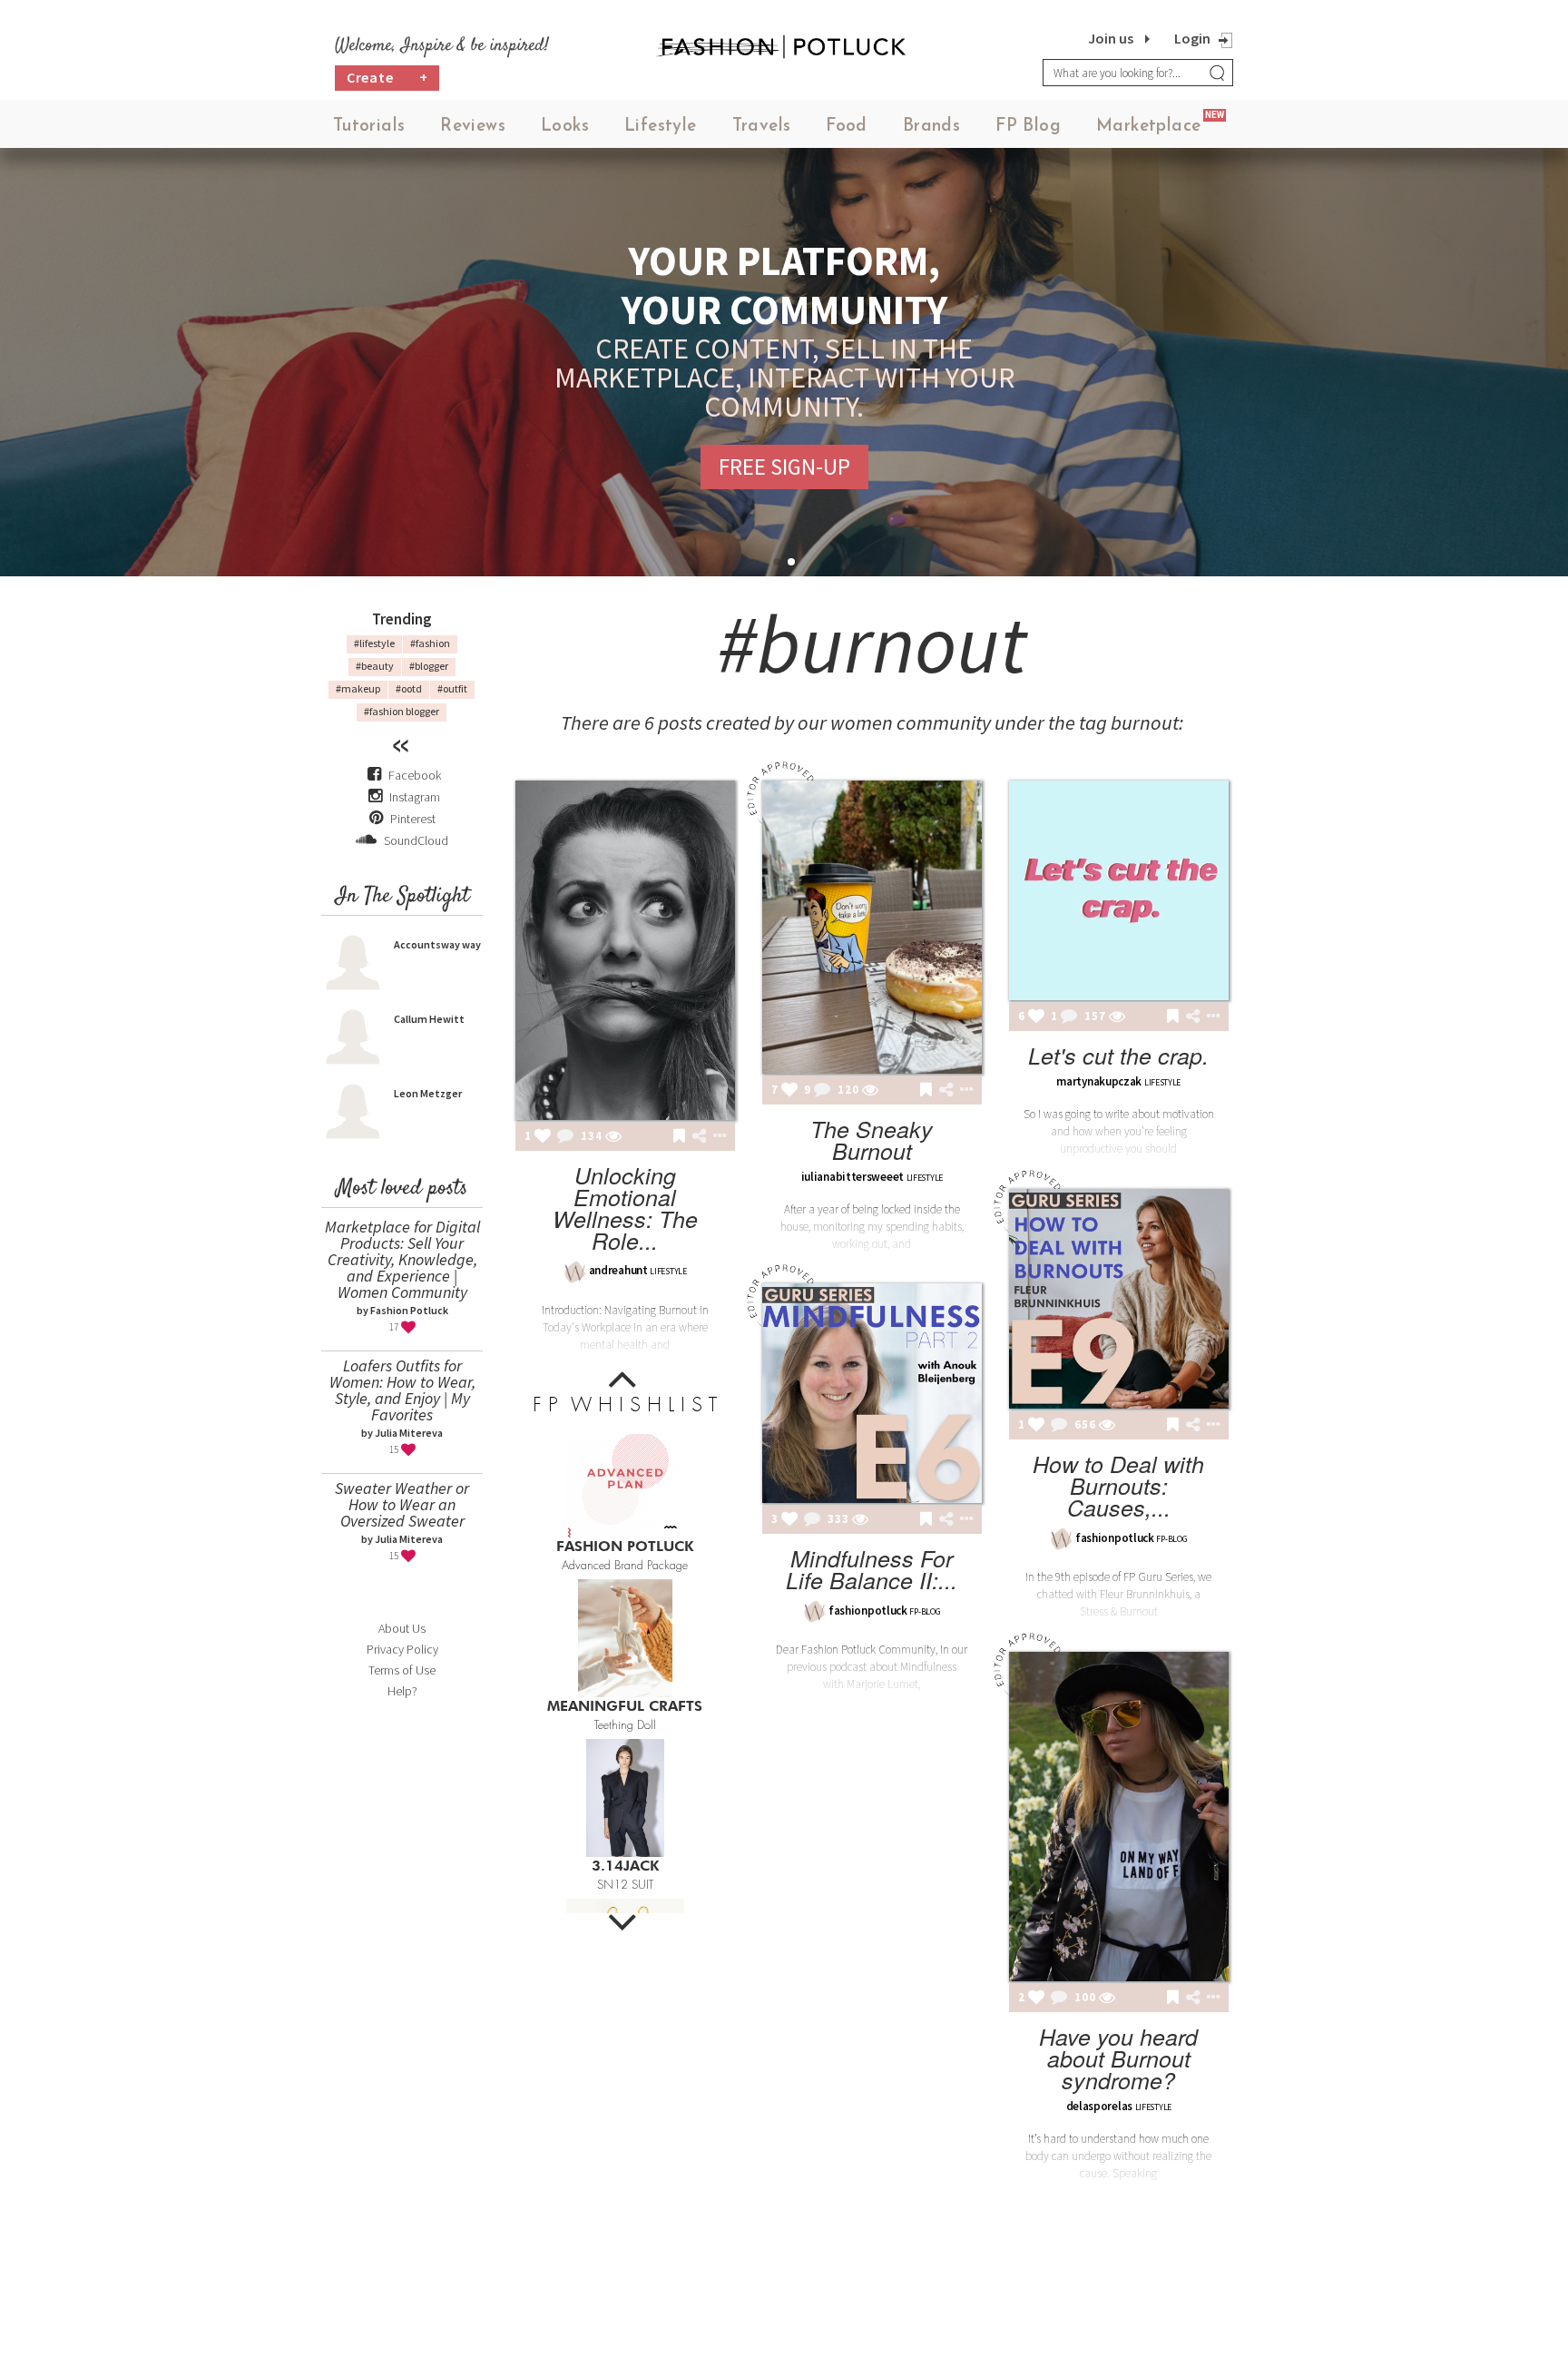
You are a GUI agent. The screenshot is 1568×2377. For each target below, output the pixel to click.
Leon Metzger (428, 1093)
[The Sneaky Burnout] (872, 927)
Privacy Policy (402, 1649)
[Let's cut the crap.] (1119, 890)
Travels (762, 127)
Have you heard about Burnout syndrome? (1118, 2058)
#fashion (430, 643)
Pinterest (412, 819)
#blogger (429, 666)
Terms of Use (402, 1670)
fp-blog (1171, 1539)
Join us (1111, 38)
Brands (931, 127)
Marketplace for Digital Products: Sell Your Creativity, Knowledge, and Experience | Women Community (402, 1259)
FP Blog (1028, 127)
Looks (565, 127)
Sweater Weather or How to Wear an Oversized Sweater (402, 1504)
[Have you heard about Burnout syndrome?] (1119, 1817)
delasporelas (1099, 2106)
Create (387, 77)
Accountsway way (437, 944)
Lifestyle (661, 127)
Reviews (473, 127)
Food (847, 127)
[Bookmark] (679, 1137)
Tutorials (369, 127)
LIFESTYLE (668, 1271)
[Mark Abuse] (716, 1137)
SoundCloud (415, 840)
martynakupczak (1099, 1081)
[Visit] (613, 1137)
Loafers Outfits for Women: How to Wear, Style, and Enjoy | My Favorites (402, 1390)
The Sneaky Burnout (872, 1139)
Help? (402, 1691)
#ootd (409, 688)
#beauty (375, 666)
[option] (625, 1498)
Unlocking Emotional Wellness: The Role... (625, 1208)
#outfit (452, 688)
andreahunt (618, 1270)
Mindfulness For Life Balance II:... (872, 1569)
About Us (402, 1628)
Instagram (415, 797)
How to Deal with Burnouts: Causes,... (1118, 1485)
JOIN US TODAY (784, 452)
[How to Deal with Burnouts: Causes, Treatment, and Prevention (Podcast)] (1119, 1299)
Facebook (415, 775)
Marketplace (1148, 127)
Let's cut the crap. (1118, 1055)
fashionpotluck (1115, 1538)
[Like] (543, 1137)
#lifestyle (374, 643)
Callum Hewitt (429, 1019)
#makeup (358, 688)
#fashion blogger (402, 711)
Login (1192, 38)
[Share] (699, 1136)
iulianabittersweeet (853, 1177)
